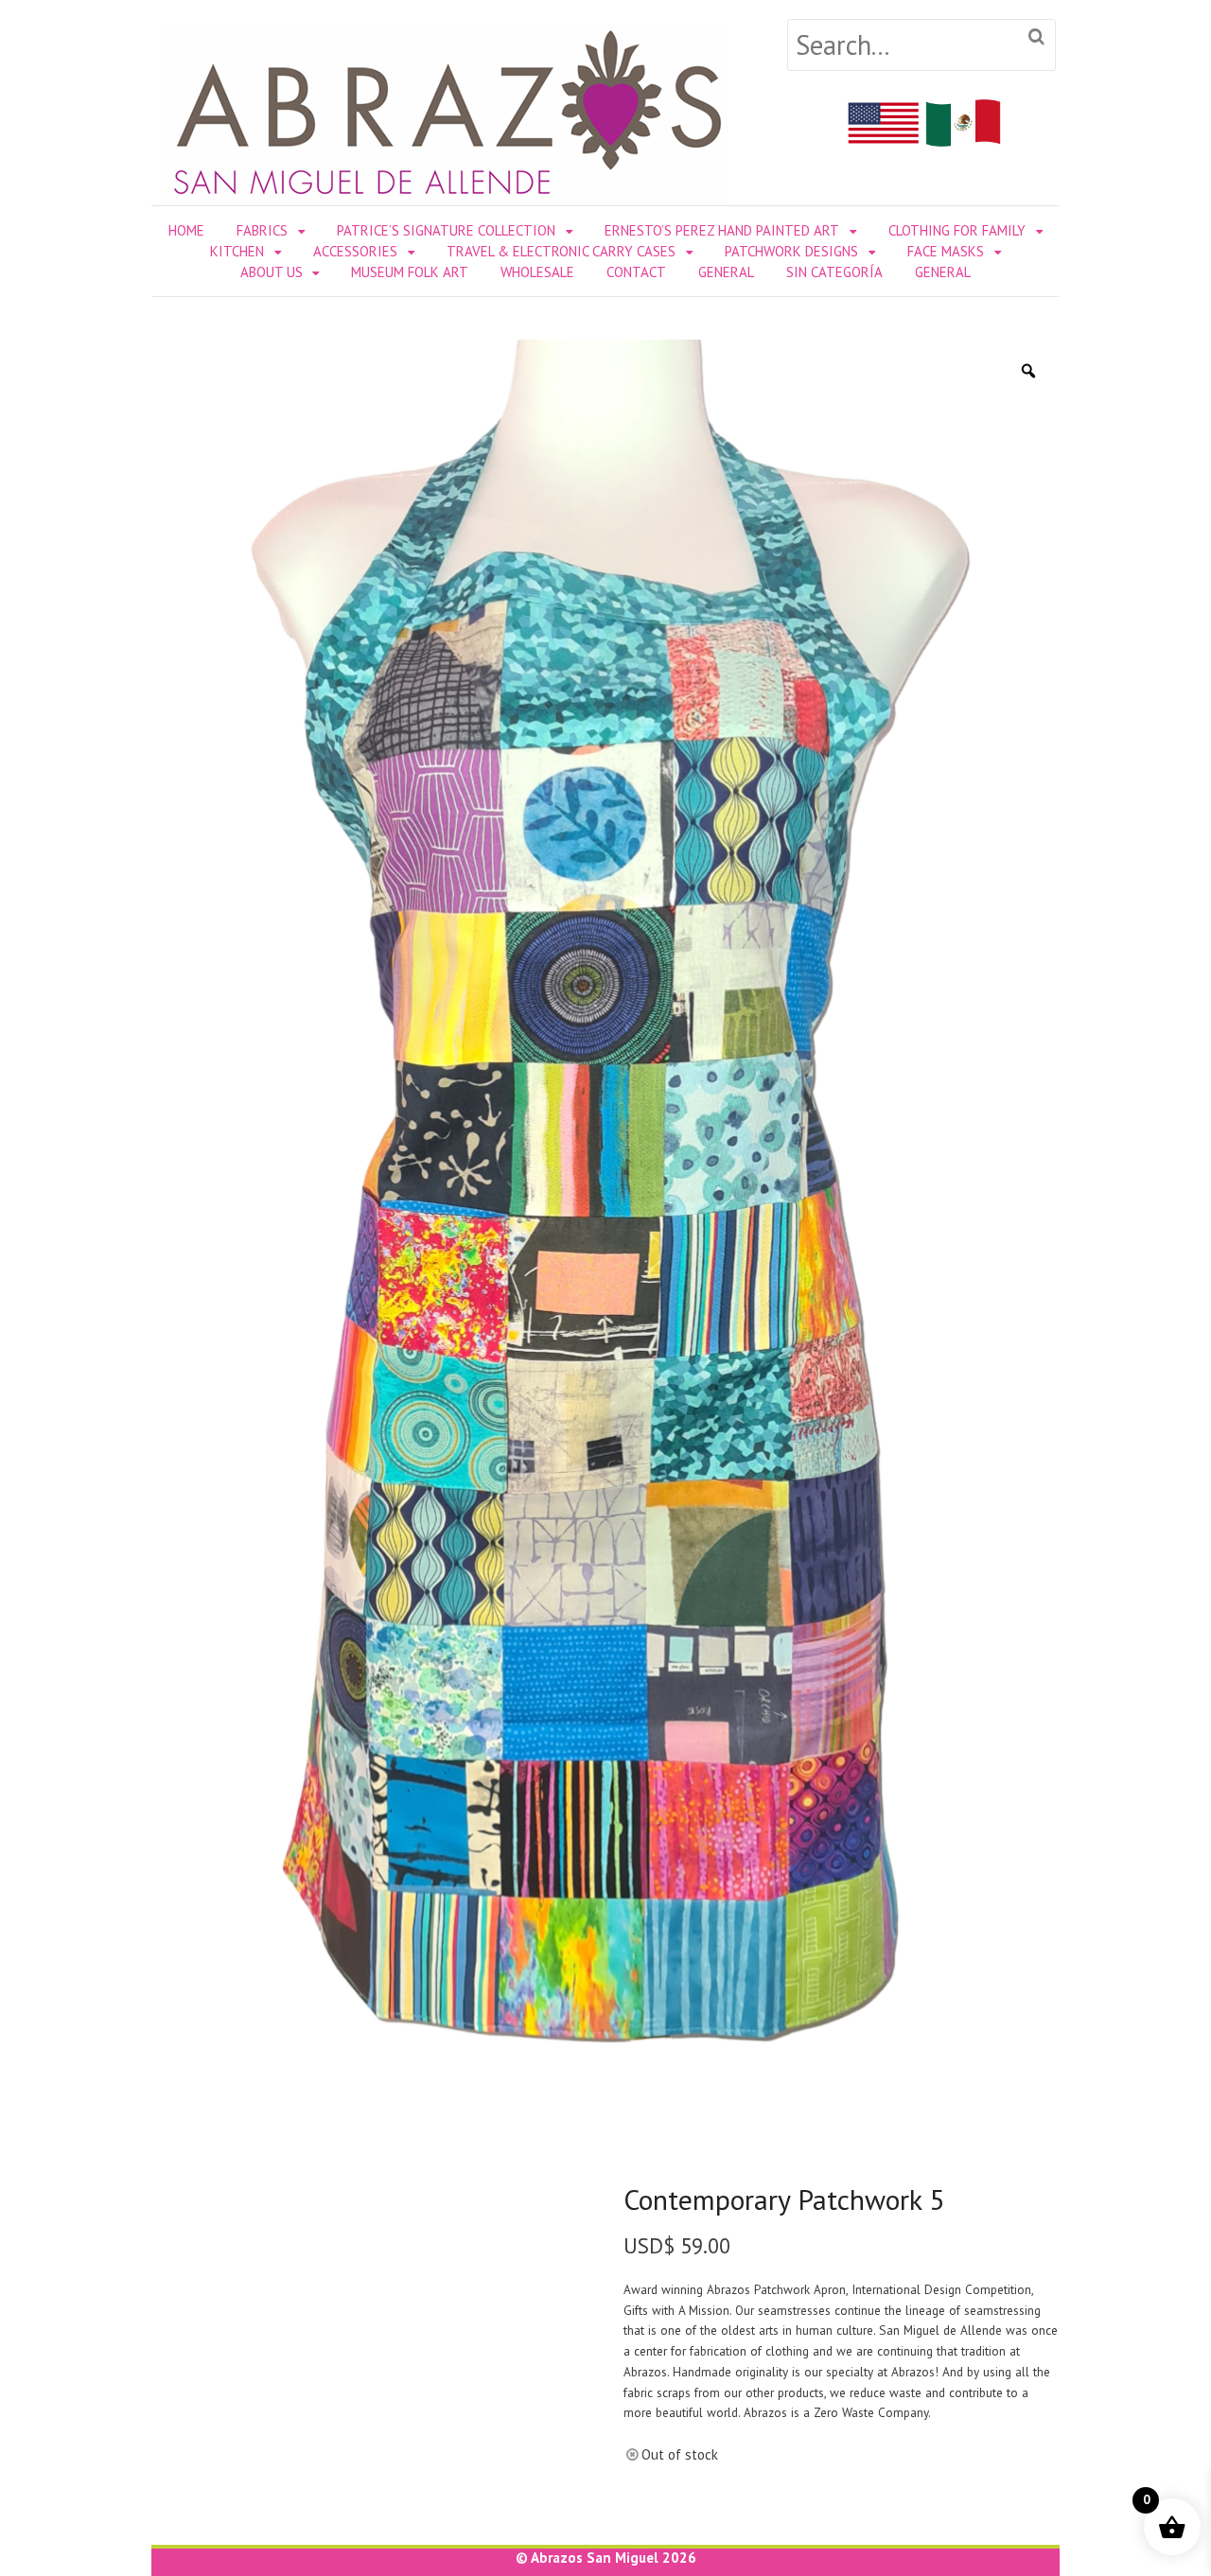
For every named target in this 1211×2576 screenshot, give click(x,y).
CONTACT (636, 272)
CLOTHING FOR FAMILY (957, 230)
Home (186, 230)
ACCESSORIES (355, 251)
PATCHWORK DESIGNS (791, 251)
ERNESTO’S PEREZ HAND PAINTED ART (722, 230)
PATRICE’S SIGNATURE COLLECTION (446, 230)
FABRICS (262, 230)
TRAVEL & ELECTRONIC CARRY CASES (561, 251)
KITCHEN (237, 251)
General (726, 272)
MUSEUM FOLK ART (410, 272)
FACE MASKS (946, 251)
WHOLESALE (537, 272)
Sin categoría (834, 272)
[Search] (1037, 37)
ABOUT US (272, 272)
